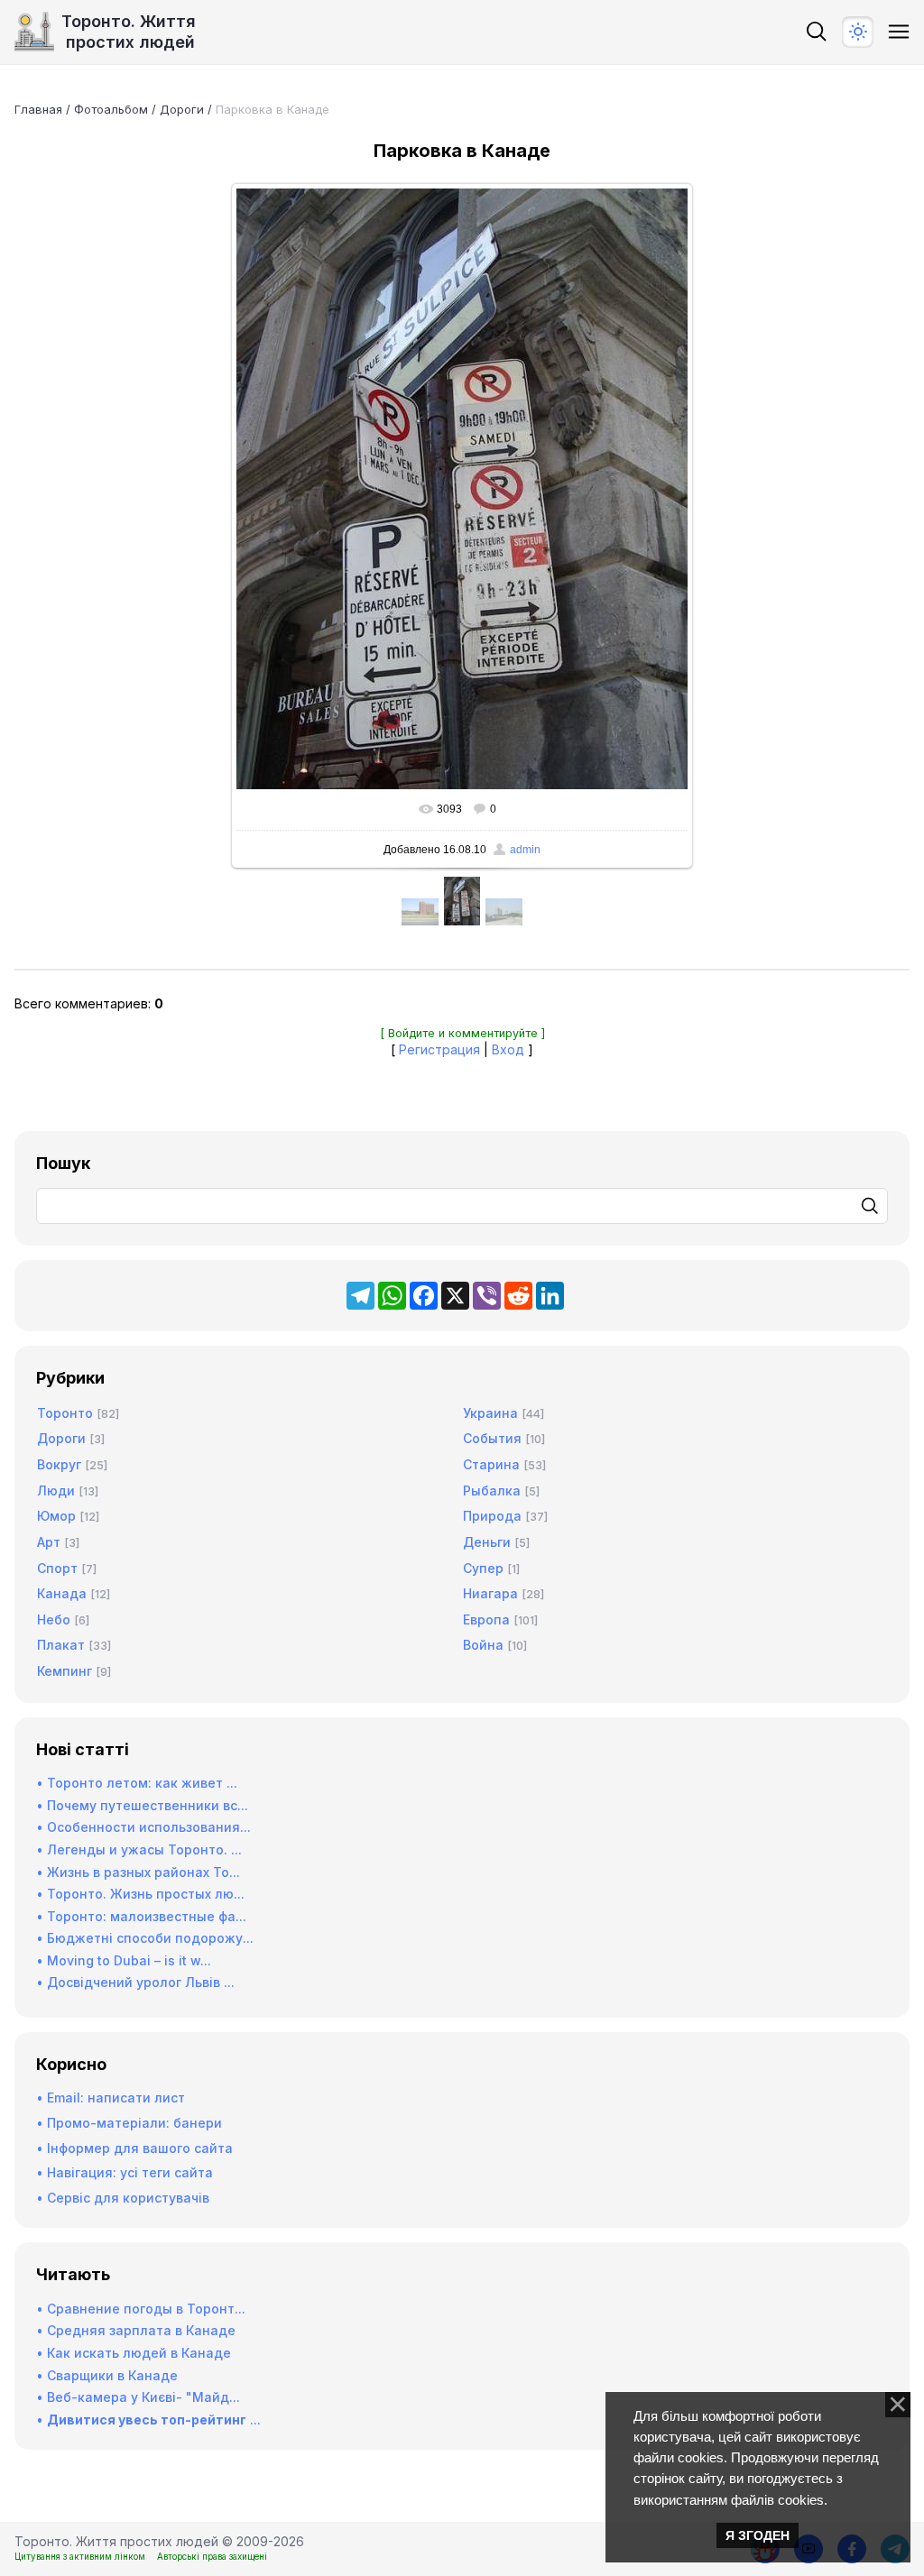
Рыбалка (492, 1490)
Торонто (65, 1413)
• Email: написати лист (111, 2098)
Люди (56, 1490)
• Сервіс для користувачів (123, 2198)
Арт (49, 1542)
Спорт (57, 1568)
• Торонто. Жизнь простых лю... (140, 1894)
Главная (38, 109)
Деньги (487, 1542)
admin (525, 850)
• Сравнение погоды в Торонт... (141, 2309)
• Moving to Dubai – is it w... (124, 1960)
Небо (54, 1619)
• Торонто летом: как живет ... (137, 1783)
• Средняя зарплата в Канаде (136, 2330)
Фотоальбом (111, 109)
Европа (486, 1619)
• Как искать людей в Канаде (134, 2353)
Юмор (56, 1516)
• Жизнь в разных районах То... (138, 1872)
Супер (483, 1568)
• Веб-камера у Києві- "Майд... (138, 2397)
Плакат (61, 1645)
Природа (492, 1516)
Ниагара (490, 1593)
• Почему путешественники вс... (142, 1805)
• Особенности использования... (143, 1827)
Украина (490, 1413)
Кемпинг (65, 1671)
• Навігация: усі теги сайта (125, 2172)
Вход (508, 1049)
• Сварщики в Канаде (107, 2375)
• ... (148, 2420)
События (492, 1438)
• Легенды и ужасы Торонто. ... (139, 1849)
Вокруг (59, 1464)
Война (483, 1645)
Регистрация (439, 1049)
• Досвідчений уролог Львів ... (135, 1982)
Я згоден (758, 2535)
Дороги (182, 109)
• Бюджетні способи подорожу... (145, 1938)
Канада (62, 1593)
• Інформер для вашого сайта (134, 2148)
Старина (491, 1464)
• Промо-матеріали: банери (129, 2123)
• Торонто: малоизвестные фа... (141, 1916)
